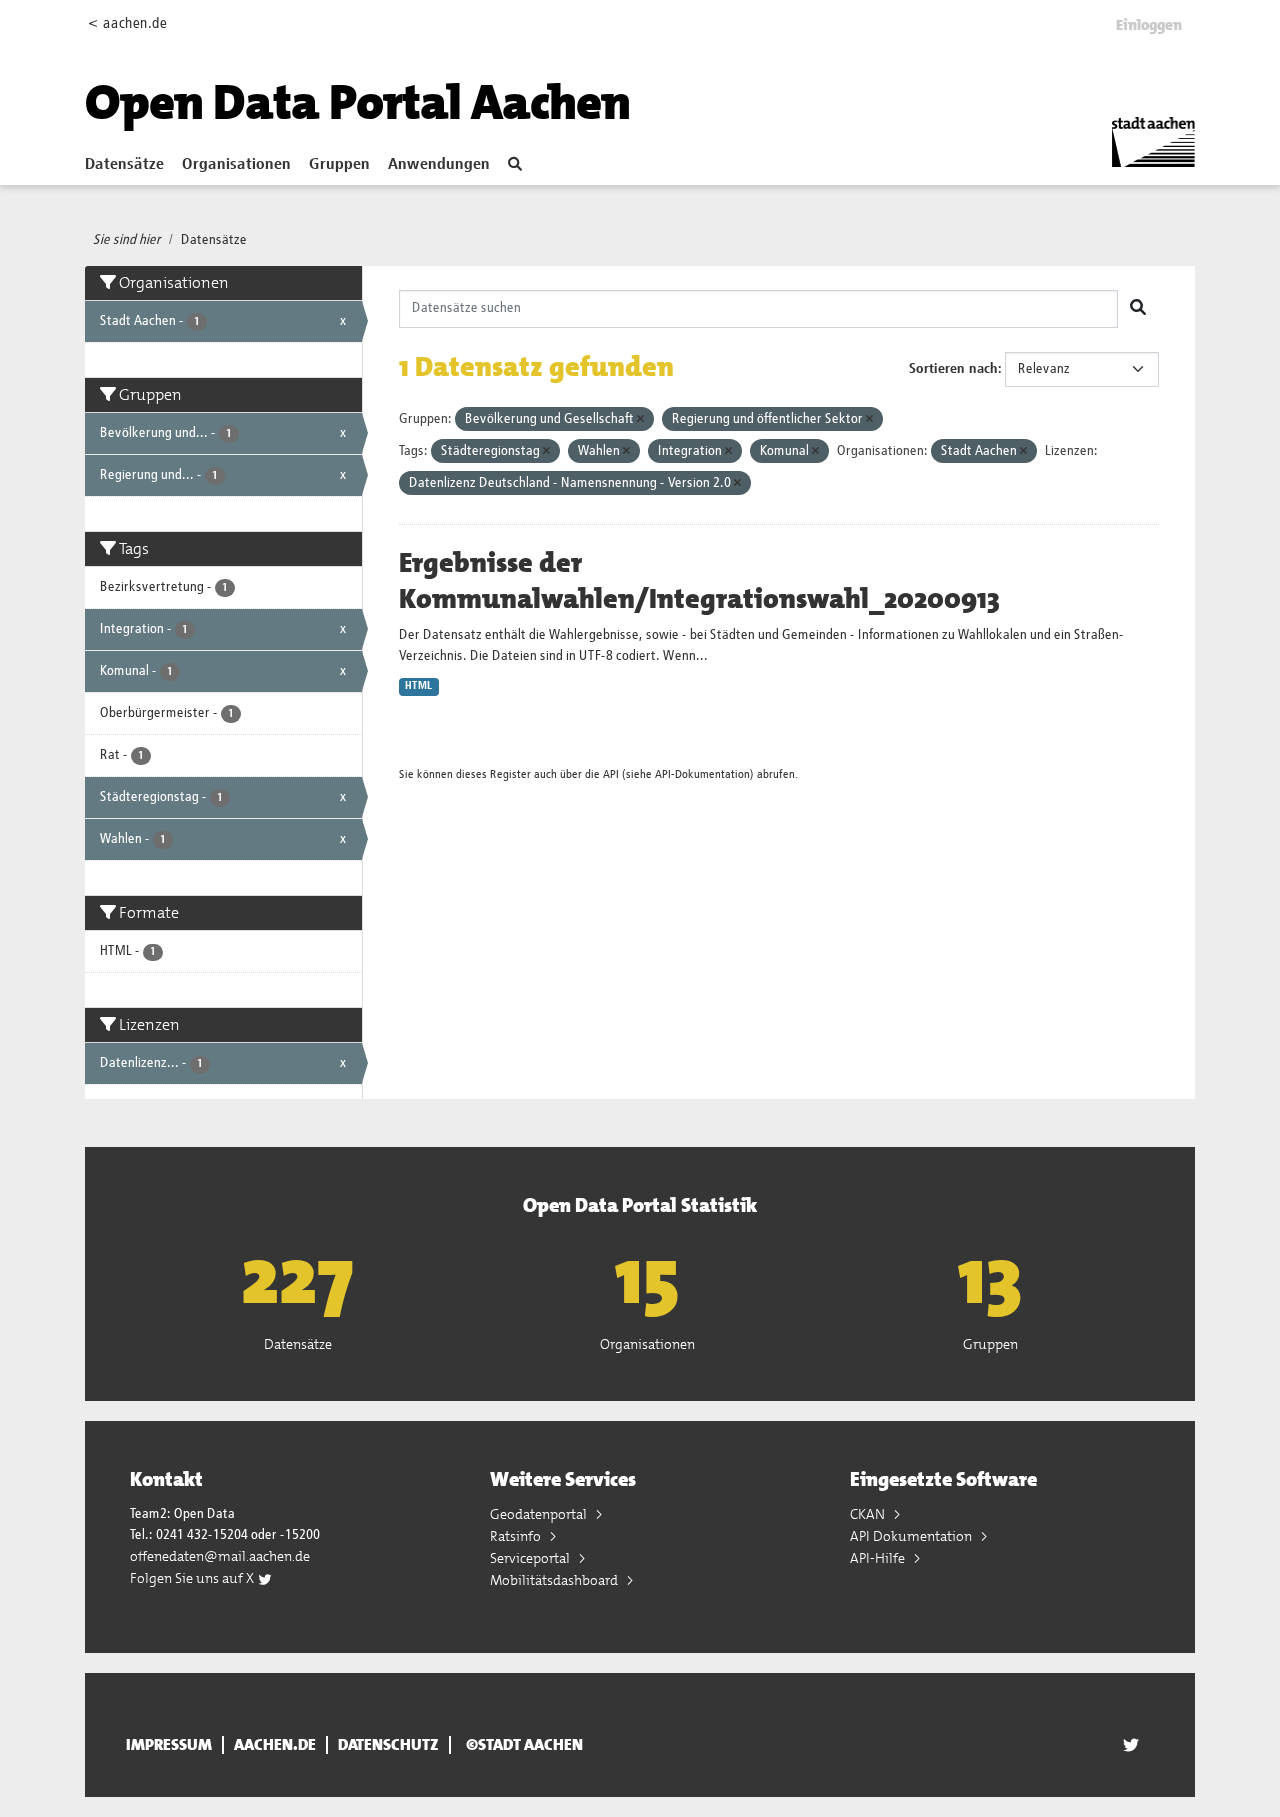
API (611, 774)
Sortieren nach (953, 369)
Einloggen (1149, 25)
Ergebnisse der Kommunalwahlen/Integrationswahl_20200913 (699, 581)
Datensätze (124, 165)
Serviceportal (531, 1558)
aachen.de (275, 1745)
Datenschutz (388, 1745)
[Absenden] (1138, 309)
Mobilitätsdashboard (555, 1580)
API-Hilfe (879, 1558)
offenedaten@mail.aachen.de (220, 1556)
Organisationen (236, 165)
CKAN (869, 1514)
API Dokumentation (912, 1536)
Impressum (169, 1745)
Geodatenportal (540, 1514)
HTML (418, 686)
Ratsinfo (517, 1536)
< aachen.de (127, 23)
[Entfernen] (640, 419)
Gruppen (339, 165)
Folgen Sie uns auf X (193, 1578)
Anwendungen (439, 165)
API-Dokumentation (702, 774)
